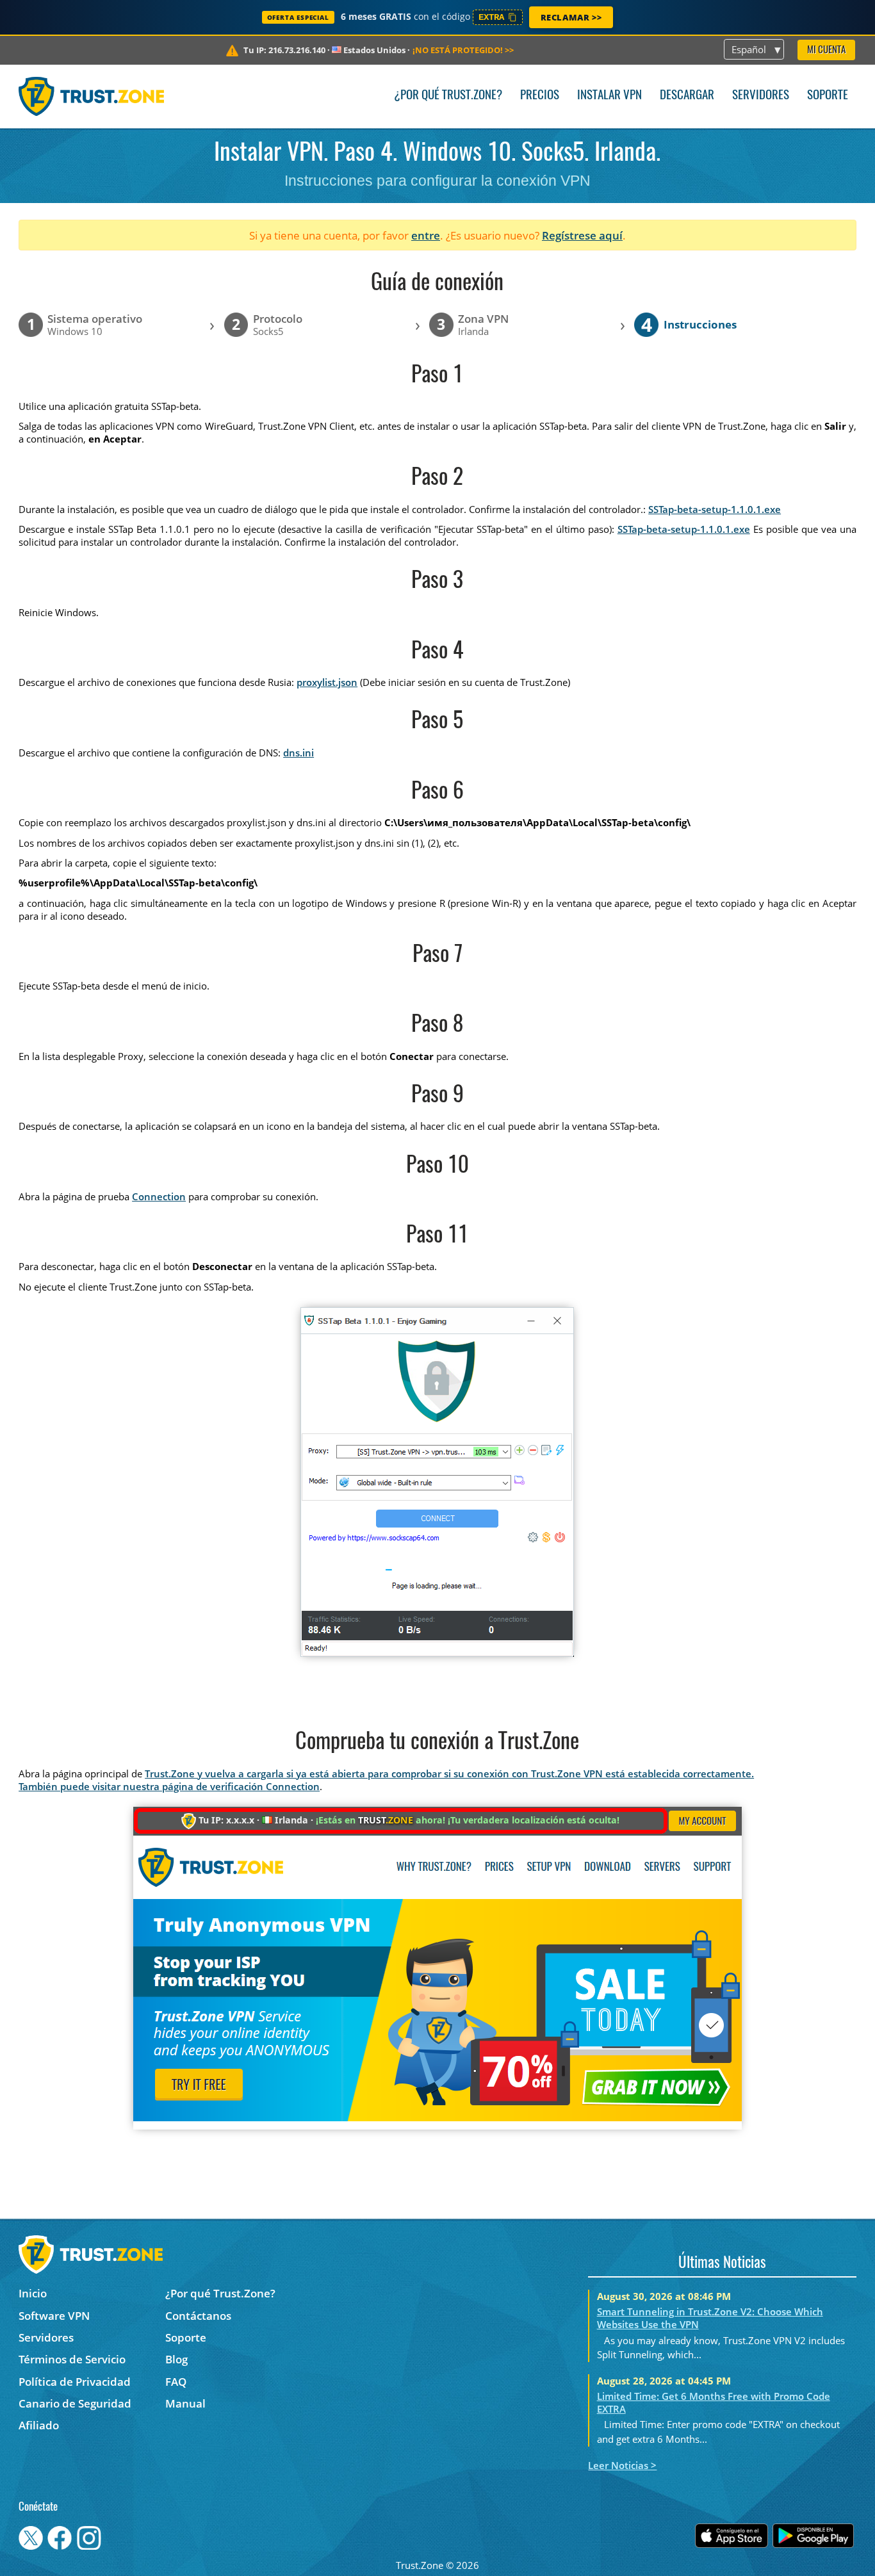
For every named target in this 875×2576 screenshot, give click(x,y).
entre (426, 235)
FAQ (176, 2382)
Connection (159, 1196)
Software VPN (54, 2316)
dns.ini (298, 753)
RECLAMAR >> (571, 17)
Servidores (761, 96)
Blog (176, 2359)
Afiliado (39, 2425)
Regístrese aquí (582, 235)
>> (463, 50)
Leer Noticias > (622, 2465)
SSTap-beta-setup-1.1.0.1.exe (715, 509)
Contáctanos (198, 2316)
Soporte (828, 96)
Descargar (687, 96)
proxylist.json (327, 682)
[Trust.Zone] (91, 96)
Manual (185, 2403)
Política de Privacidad (75, 2382)
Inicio (33, 2293)
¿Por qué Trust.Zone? (448, 96)
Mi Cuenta (826, 50)
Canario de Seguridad (75, 2403)
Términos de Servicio (72, 2359)
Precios (540, 96)
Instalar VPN (609, 96)
